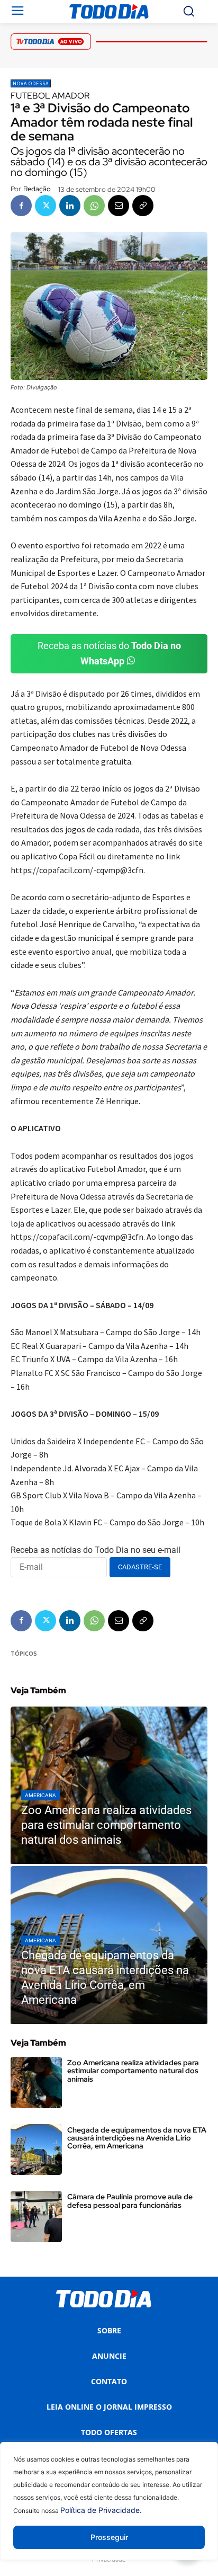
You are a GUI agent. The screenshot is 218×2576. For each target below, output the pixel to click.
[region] (109, 2509)
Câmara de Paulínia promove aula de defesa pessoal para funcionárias (130, 2201)
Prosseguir (109, 2537)
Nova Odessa (31, 83)
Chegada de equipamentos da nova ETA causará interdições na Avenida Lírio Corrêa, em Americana (137, 2138)
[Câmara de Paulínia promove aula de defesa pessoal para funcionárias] (36, 2217)
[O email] (119, 206)
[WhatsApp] (94, 206)
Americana (40, 1795)
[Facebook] (21, 206)
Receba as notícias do (109, 653)
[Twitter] (46, 206)
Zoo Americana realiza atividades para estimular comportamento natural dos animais (133, 2071)
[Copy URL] (143, 206)
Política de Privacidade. (101, 2510)
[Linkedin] (70, 206)
